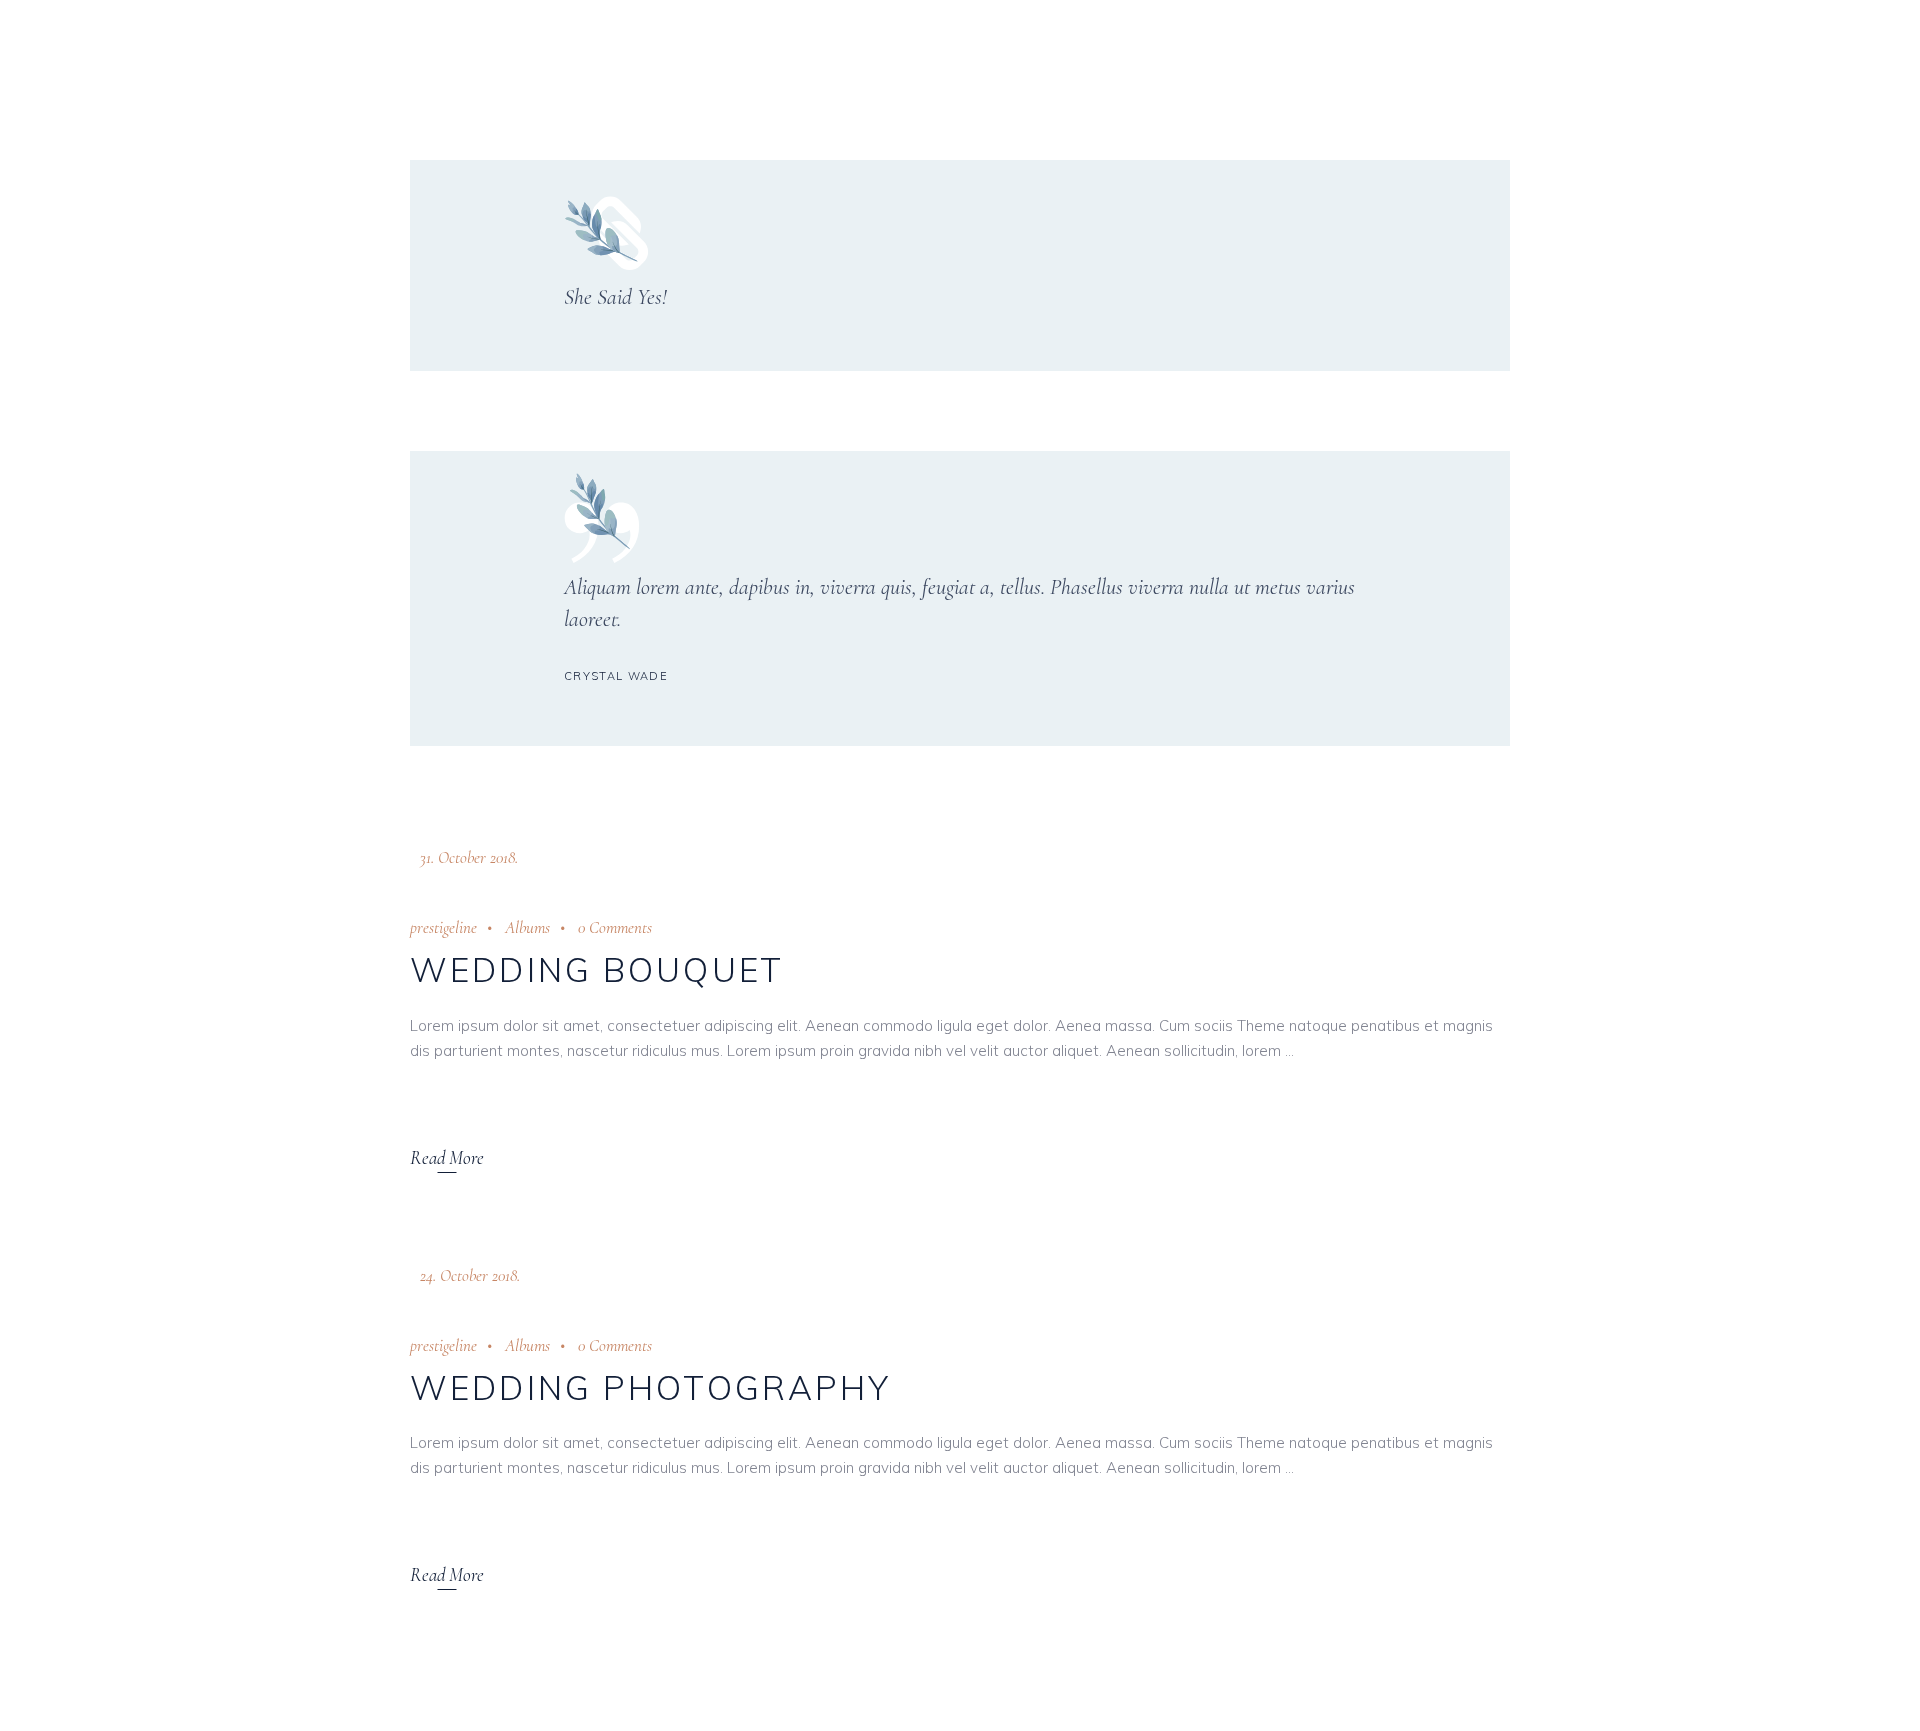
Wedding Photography (651, 1387)
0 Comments (615, 927)
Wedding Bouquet (597, 969)
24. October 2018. (470, 1275)
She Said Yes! (615, 297)
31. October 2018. (469, 857)
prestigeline (443, 927)
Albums (527, 927)
